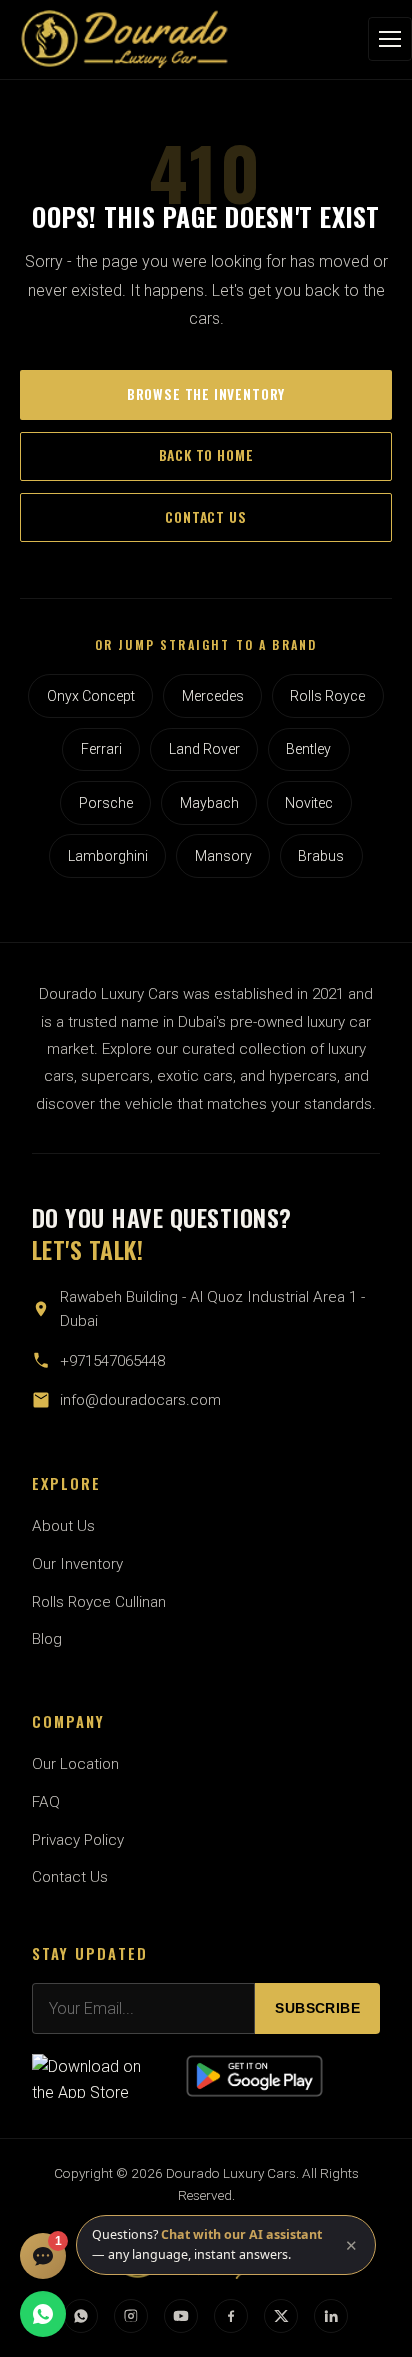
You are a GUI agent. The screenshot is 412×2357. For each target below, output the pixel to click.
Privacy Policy (78, 1840)
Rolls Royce (327, 696)
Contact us (205, 517)
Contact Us (70, 1877)
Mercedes (213, 696)
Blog (47, 1639)
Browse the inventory (206, 394)
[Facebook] (231, 2316)
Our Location (75, 1764)
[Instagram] (131, 2316)
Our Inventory (77, 1564)
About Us (63, 1526)
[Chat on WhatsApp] (43, 2314)
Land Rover (204, 749)
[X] (281, 2316)
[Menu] (390, 39)
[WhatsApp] (81, 2316)
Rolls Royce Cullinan (99, 1602)
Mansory (223, 856)
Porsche (106, 803)
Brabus (321, 856)
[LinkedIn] (331, 2316)
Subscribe (317, 2008)
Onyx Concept (91, 696)
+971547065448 (112, 1361)
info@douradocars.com (140, 1400)
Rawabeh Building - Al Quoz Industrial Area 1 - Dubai (212, 1309)
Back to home (206, 455)
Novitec (309, 803)
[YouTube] (181, 2316)
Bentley (308, 749)
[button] (226, 2245)
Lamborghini (108, 856)
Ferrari (101, 749)
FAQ (46, 1802)
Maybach (209, 803)
